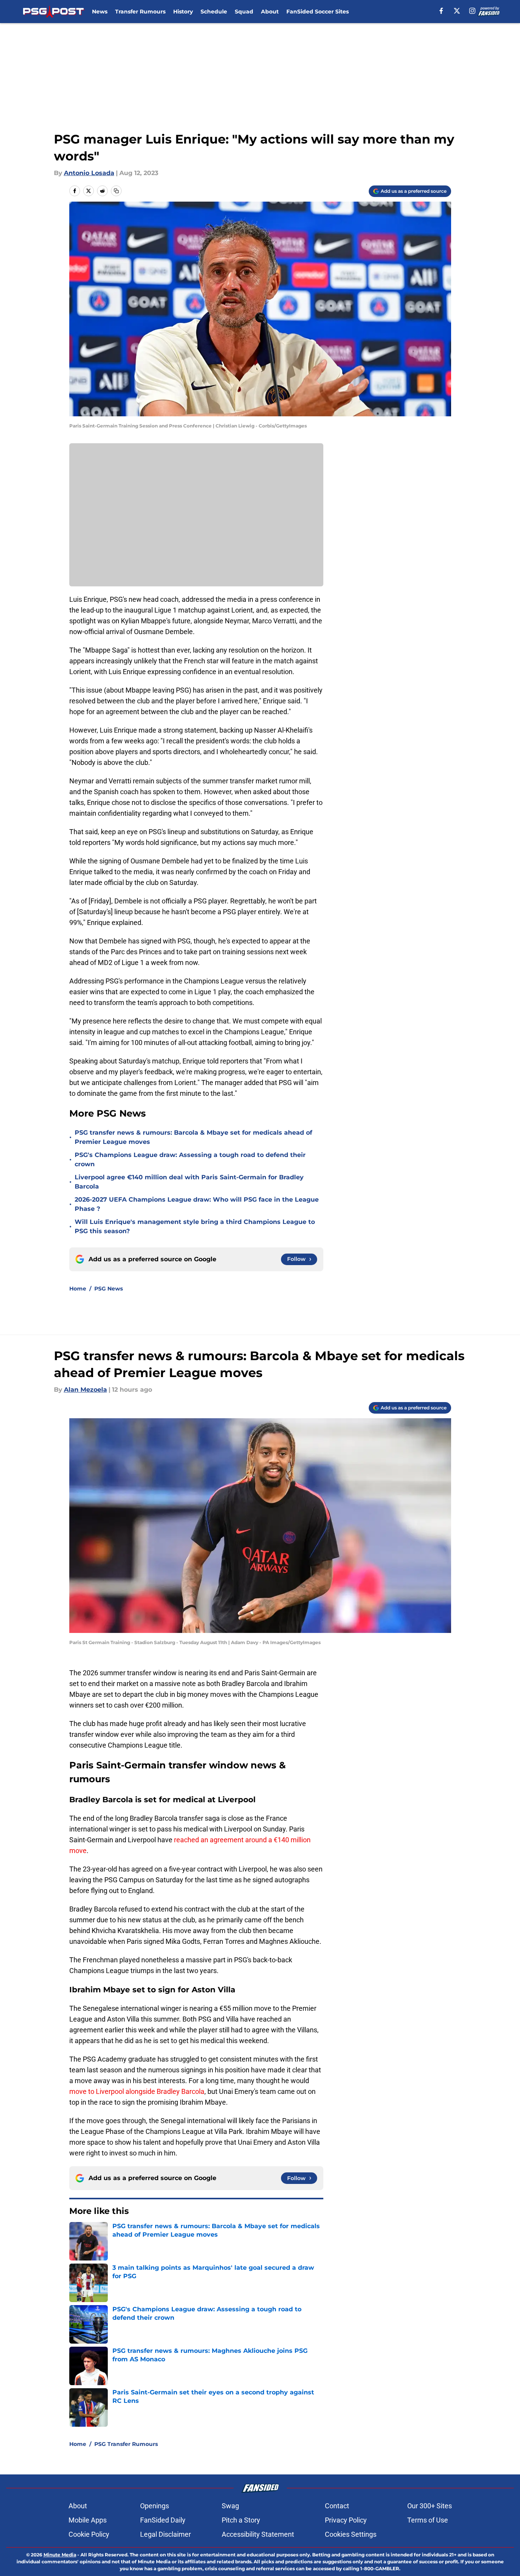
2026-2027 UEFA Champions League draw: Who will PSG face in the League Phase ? (197, 1204)
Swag (230, 2506)
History (183, 12)
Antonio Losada (89, 173)
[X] (457, 11)
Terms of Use (428, 2520)
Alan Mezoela (85, 1390)
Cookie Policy (89, 2534)
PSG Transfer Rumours (126, 2444)
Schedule (214, 12)
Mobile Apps (88, 2520)
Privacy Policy (346, 2520)
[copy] (116, 191)
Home (78, 1289)
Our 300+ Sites (430, 2506)
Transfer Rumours (140, 12)
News (100, 12)
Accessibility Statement (258, 2534)
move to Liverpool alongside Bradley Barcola (137, 2091)
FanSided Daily (163, 2520)
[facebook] (441, 11)
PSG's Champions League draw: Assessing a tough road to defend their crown (190, 1159)
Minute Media (60, 2555)
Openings (155, 2506)
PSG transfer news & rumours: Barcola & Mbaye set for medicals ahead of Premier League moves (193, 1137)
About (270, 12)
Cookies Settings (351, 2534)
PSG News (109, 1289)
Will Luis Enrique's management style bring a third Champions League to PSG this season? (195, 1226)
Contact (337, 2506)
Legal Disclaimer (166, 2534)
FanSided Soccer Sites (318, 12)
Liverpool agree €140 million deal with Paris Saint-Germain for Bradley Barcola (189, 1182)
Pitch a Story (241, 2520)
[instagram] (472, 11)
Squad (244, 12)
